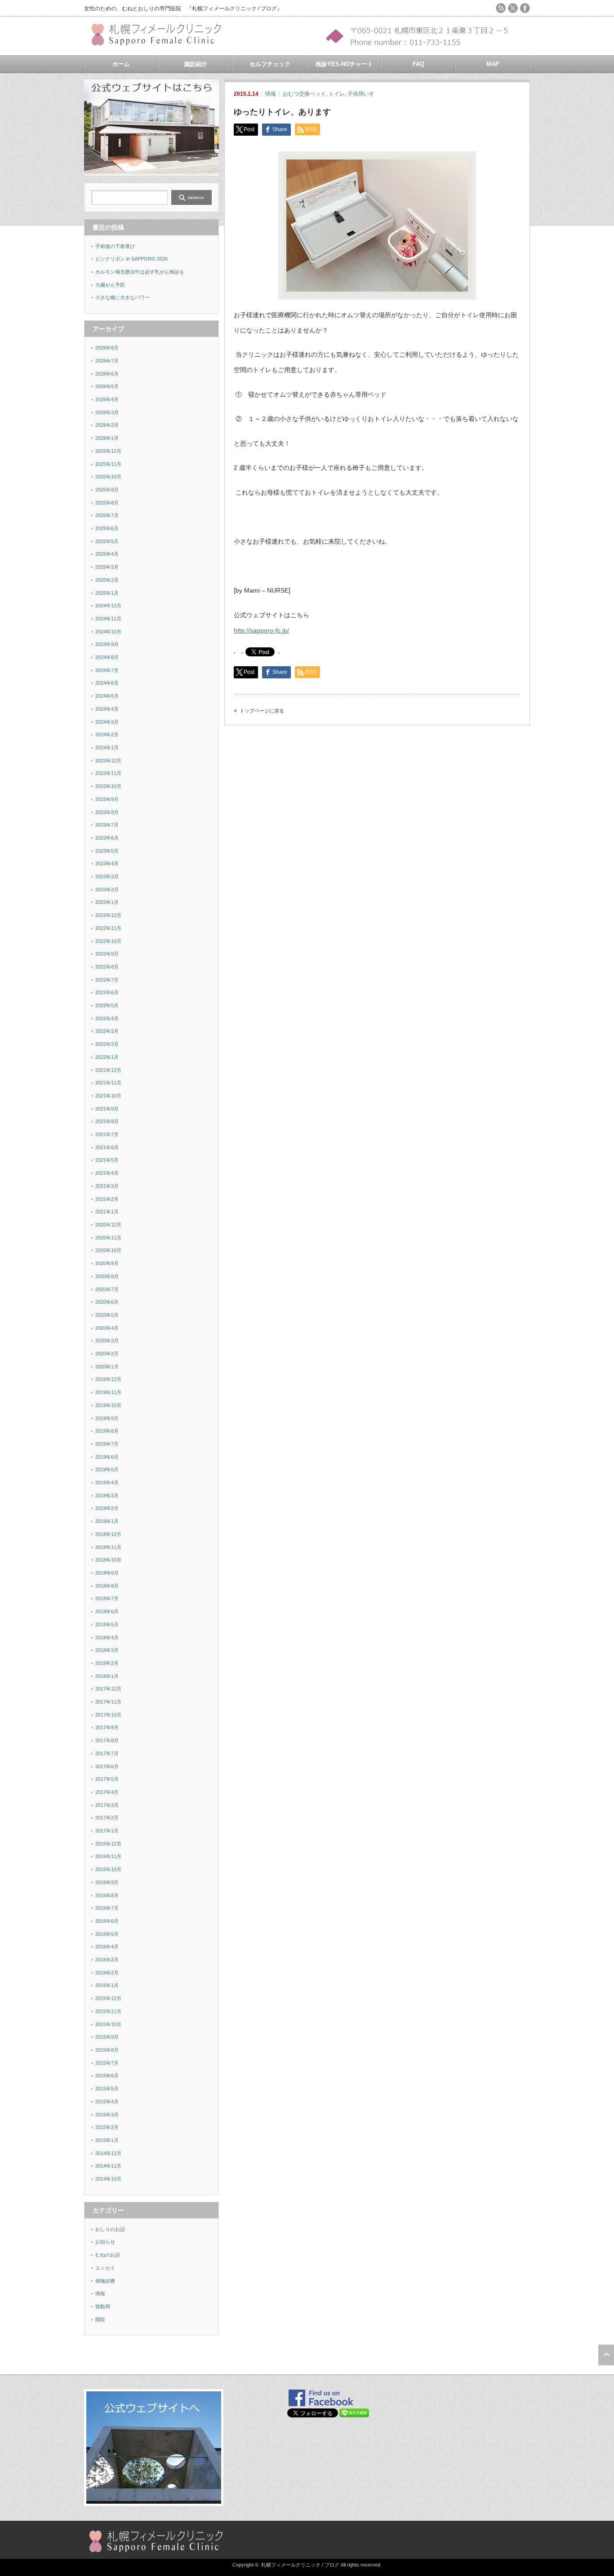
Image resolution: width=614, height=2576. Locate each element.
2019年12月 (108, 1379)
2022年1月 (107, 1057)
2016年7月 (107, 1908)
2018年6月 (107, 1611)
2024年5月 (107, 696)
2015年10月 (108, 2024)
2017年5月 (107, 1779)
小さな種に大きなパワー (122, 297)
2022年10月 (108, 941)
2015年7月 (107, 2063)
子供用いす (361, 94)
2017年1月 (107, 1831)
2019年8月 (107, 1431)
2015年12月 (108, 1998)
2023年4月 (107, 863)
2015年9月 (107, 2037)
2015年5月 (107, 2089)
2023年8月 (107, 812)
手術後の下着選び (115, 246)
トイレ (337, 94)
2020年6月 (107, 1302)
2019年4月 (107, 1483)
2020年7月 (107, 1289)
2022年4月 (107, 1018)
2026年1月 (107, 438)
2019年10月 (108, 1405)
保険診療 (105, 2281)
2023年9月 (107, 799)
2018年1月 (107, 1676)
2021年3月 (107, 1186)
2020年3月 (107, 1341)
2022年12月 (108, 915)
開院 (100, 2319)
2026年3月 (107, 412)
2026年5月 (107, 386)
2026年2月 (107, 425)
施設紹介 (196, 64)
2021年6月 (107, 1147)
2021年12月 (108, 1070)
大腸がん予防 (110, 285)
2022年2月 (107, 1044)
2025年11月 (108, 464)
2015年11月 (108, 2011)
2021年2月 (107, 1199)
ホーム (121, 64)
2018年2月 (107, 1663)
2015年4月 (107, 2102)
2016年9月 (107, 1882)
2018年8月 (107, 1586)
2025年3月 (107, 567)
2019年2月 (107, 1508)
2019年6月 (107, 1457)
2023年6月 (107, 838)
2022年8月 (107, 967)
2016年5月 (107, 1934)
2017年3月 (107, 1805)
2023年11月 (108, 773)
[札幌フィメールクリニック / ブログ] (160, 42)
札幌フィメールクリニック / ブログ (300, 2565)
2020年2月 (107, 1354)
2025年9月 (107, 490)
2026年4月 (107, 399)
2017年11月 (108, 1702)
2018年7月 (107, 1598)
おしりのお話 (110, 2229)
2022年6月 (107, 992)
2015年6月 (107, 2076)
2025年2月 (107, 580)
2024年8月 (107, 657)
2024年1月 (107, 748)
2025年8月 (107, 503)
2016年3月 (107, 1960)
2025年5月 (107, 541)
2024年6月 (107, 683)
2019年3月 (107, 1496)
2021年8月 (107, 1121)
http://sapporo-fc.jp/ (261, 630)
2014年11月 (108, 2166)
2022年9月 (107, 954)
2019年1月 (107, 1521)
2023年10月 (108, 786)
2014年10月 (108, 2179)
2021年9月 (107, 1109)
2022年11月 (108, 928)
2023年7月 (107, 825)
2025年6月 (107, 528)
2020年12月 (108, 1225)
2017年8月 (107, 1740)
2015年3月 (107, 2115)
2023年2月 (107, 890)
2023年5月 (107, 851)
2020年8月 (107, 1276)
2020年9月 (107, 1263)
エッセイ (105, 2268)
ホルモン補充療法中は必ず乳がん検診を (140, 272)
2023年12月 (108, 761)
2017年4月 (107, 1792)
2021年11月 (108, 1083)
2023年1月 (107, 902)
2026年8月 (107, 348)
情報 (271, 94)
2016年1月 (107, 1985)
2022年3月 (107, 1031)
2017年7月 (107, 1753)
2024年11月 (108, 619)
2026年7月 (107, 361)
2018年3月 (107, 1650)
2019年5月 (107, 1469)
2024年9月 (107, 644)
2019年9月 (107, 1418)
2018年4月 (107, 1638)
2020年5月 (107, 1315)
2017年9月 (107, 1727)
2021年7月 (107, 1134)
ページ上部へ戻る (606, 2355)
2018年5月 (107, 1624)
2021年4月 (107, 1173)
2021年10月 (108, 1096)
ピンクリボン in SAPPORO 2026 (131, 259)
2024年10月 (108, 632)
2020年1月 (107, 1367)
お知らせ (105, 2242)
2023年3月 (107, 876)
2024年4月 (107, 709)
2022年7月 (107, 980)
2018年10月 (108, 1560)
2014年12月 (108, 2153)
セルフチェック (270, 64)
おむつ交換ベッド (304, 94)
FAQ (418, 64)
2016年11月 (108, 1856)
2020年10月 (108, 1250)
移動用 (103, 2306)
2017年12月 (108, 1689)
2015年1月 (107, 2140)
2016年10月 (108, 1869)
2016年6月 (107, 1921)
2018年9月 (107, 1573)
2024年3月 (107, 722)
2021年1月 (107, 1212)
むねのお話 (108, 2255)
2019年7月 (107, 1444)
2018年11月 (108, 1547)
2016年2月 (107, 1973)
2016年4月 (107, 1947)
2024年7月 (107, 670)
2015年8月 (107, 2050)
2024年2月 (107, 735)
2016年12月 (108, 1844)
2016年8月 (107, 1895)
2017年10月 (108, 1715)
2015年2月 (107, 2127)
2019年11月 (108, 1392)
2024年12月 (108, 606)
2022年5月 (107, 1005)
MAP (493, 64)
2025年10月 (108, 477)
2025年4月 (107, 554)
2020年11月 (108, 1238)
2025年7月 (107, 515)
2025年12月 (108, 451)
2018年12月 (108, 1534)
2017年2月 (107, 1818)
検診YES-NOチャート (344, 64)
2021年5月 (107, 1160)
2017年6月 (107, 1766)
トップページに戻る (262, 711)
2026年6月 (107, 374)
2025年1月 (107, 593)
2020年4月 (107, 1328)
